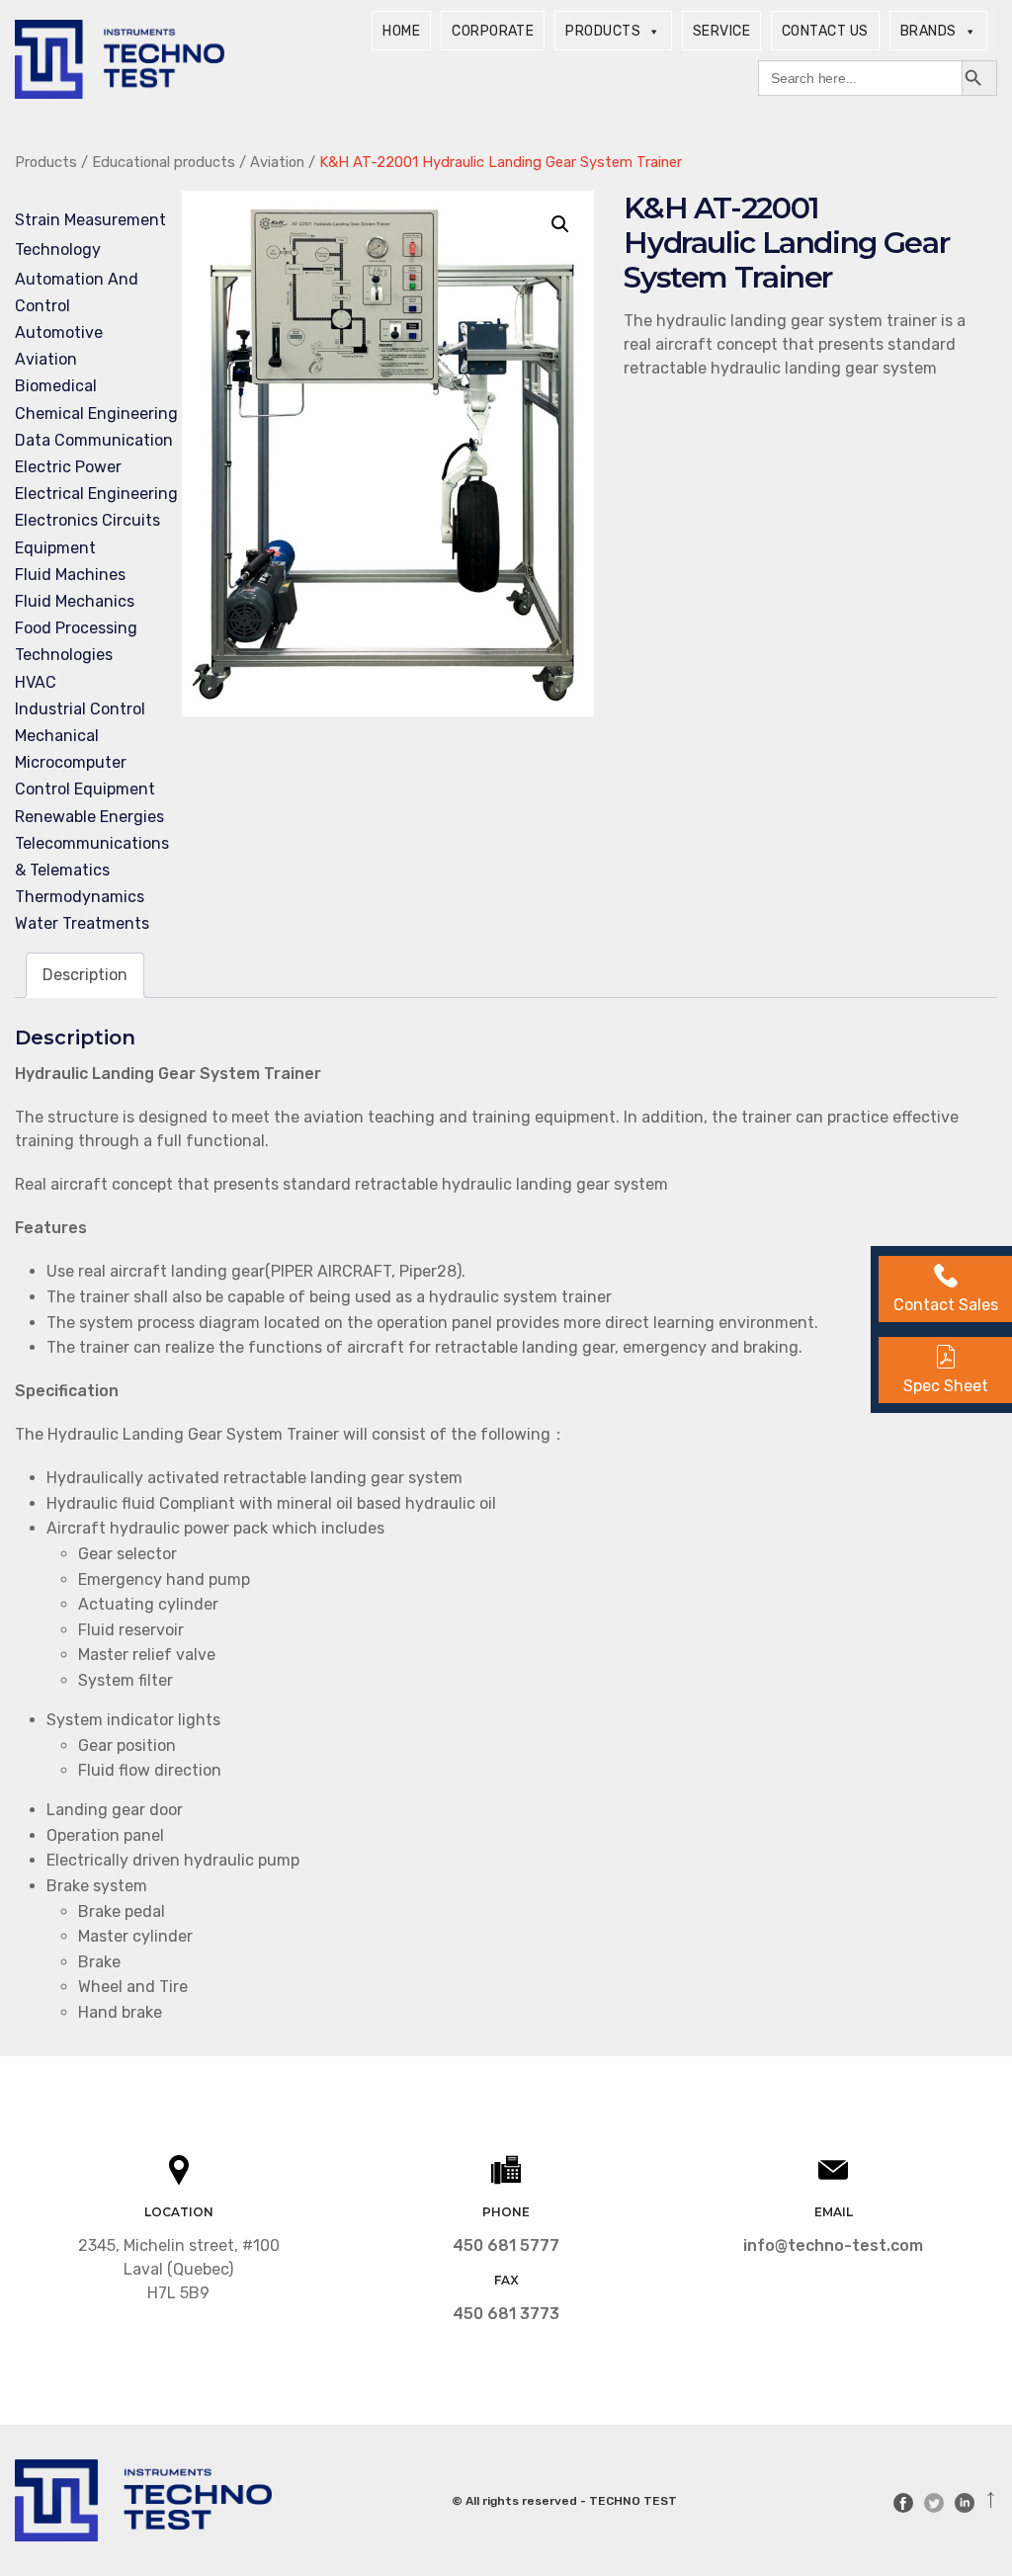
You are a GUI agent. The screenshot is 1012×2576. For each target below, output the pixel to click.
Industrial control (80, 709)
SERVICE (721, 31)
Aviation (277, 162)
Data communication (94, 440)
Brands (928, 31)
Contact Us (825, 31)
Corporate (493, 31)
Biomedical (56, 386)
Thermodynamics (80, 897)
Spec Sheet (946, 1386)
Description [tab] (85, 975)
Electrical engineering (96, 494)
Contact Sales (946, 1305)
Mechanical (57, 736)
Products (603, 31)
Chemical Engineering (96, 414)
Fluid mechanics (75, 601)
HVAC (36, 682)
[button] (560, 224)
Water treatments (82, 923)
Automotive (59, 332)
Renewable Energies (89, 817)
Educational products (164, 162)
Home (401, 31)
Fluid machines (70, 575)
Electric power (68, 467)
